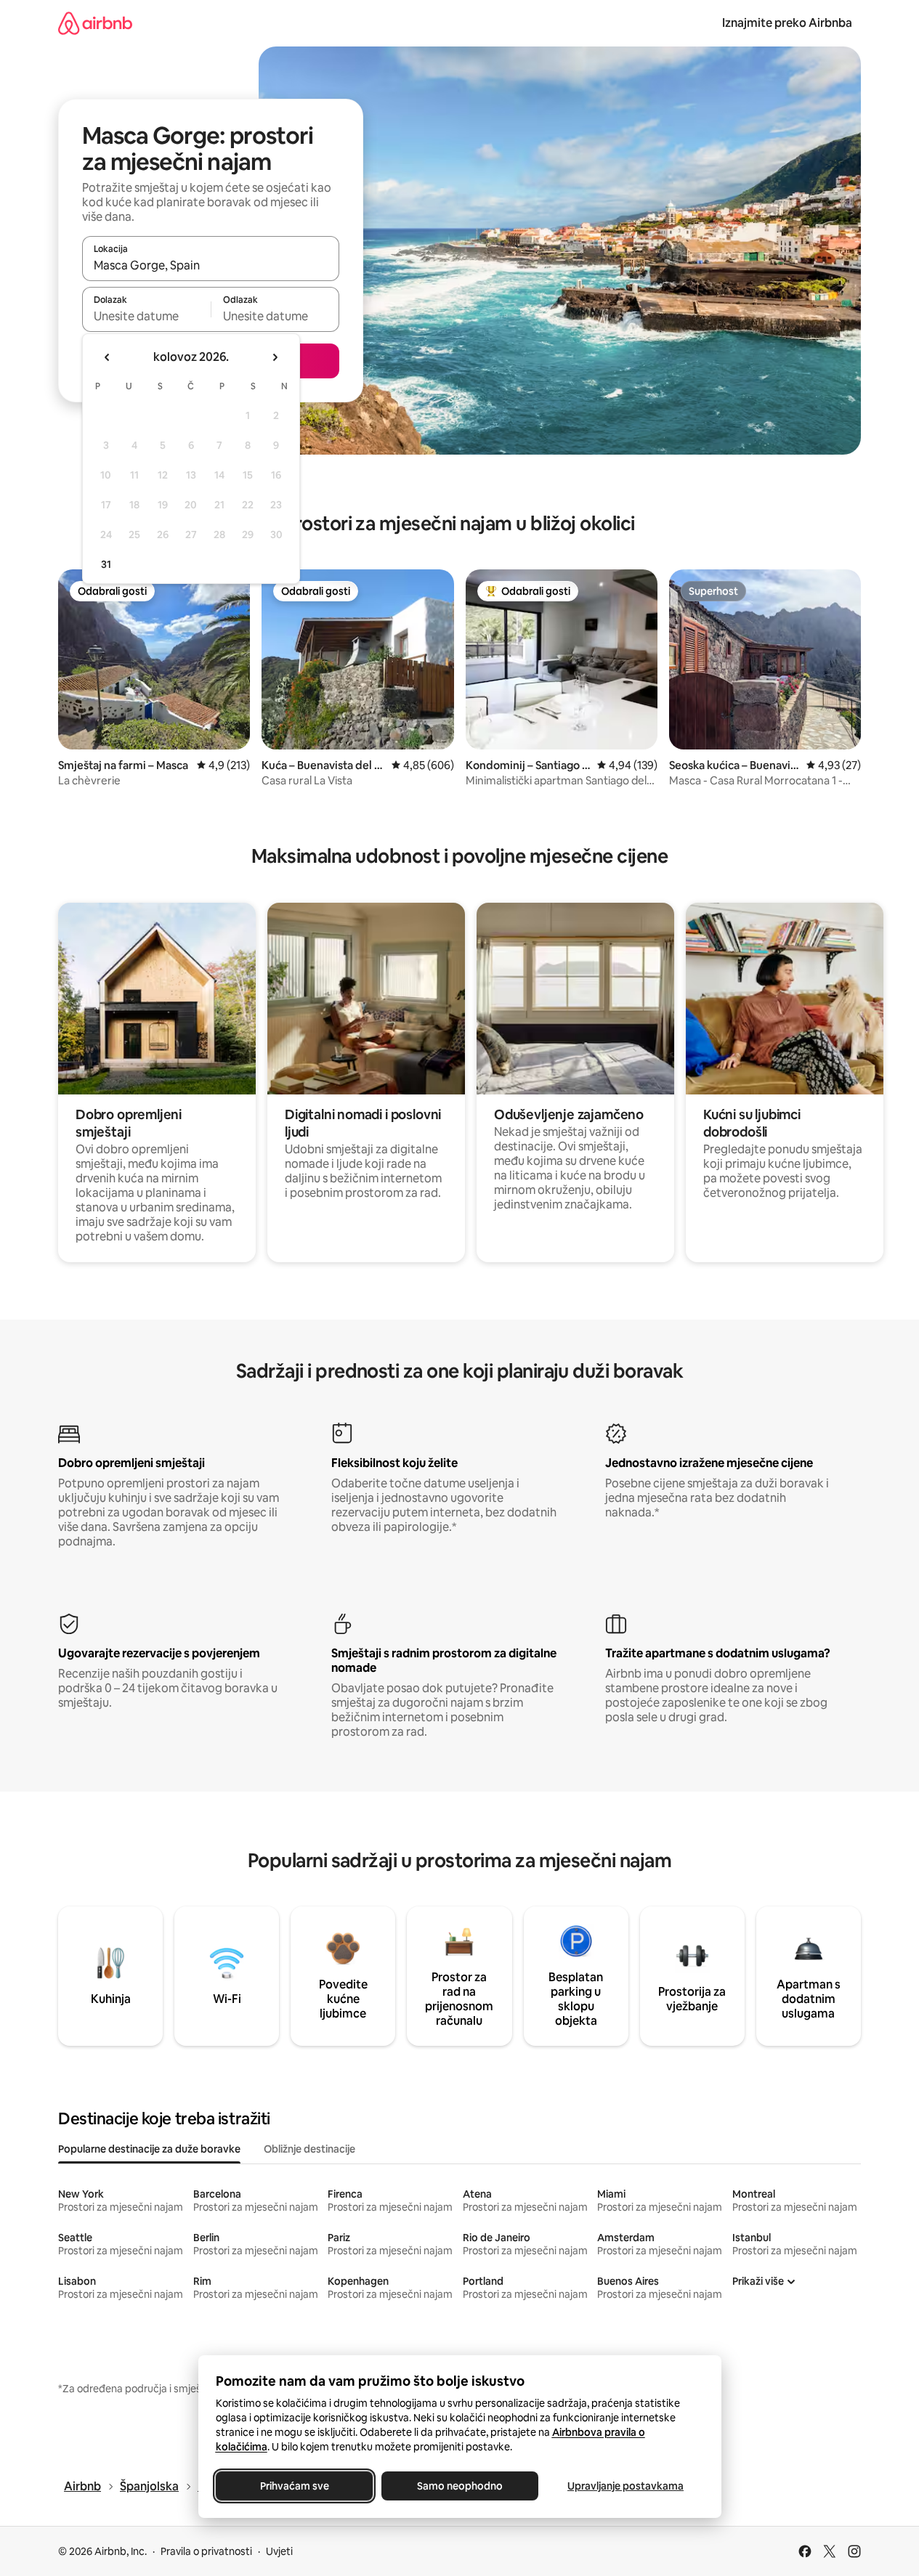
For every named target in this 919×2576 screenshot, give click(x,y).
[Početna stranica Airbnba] (95, 23)
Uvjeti (279, 2551)
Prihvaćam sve (294, 2486)
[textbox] (146, 316)
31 (106, 564)
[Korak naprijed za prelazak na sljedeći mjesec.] (275, 357)
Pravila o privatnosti (206, 2551)
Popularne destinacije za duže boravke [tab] (149, 2149)
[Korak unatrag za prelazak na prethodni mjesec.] (108, 357)
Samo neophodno (460, 2486)
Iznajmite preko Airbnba (787, 23)
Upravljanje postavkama (626, 2486)
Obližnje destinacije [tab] (309, 2149)
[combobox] (211, 265)
